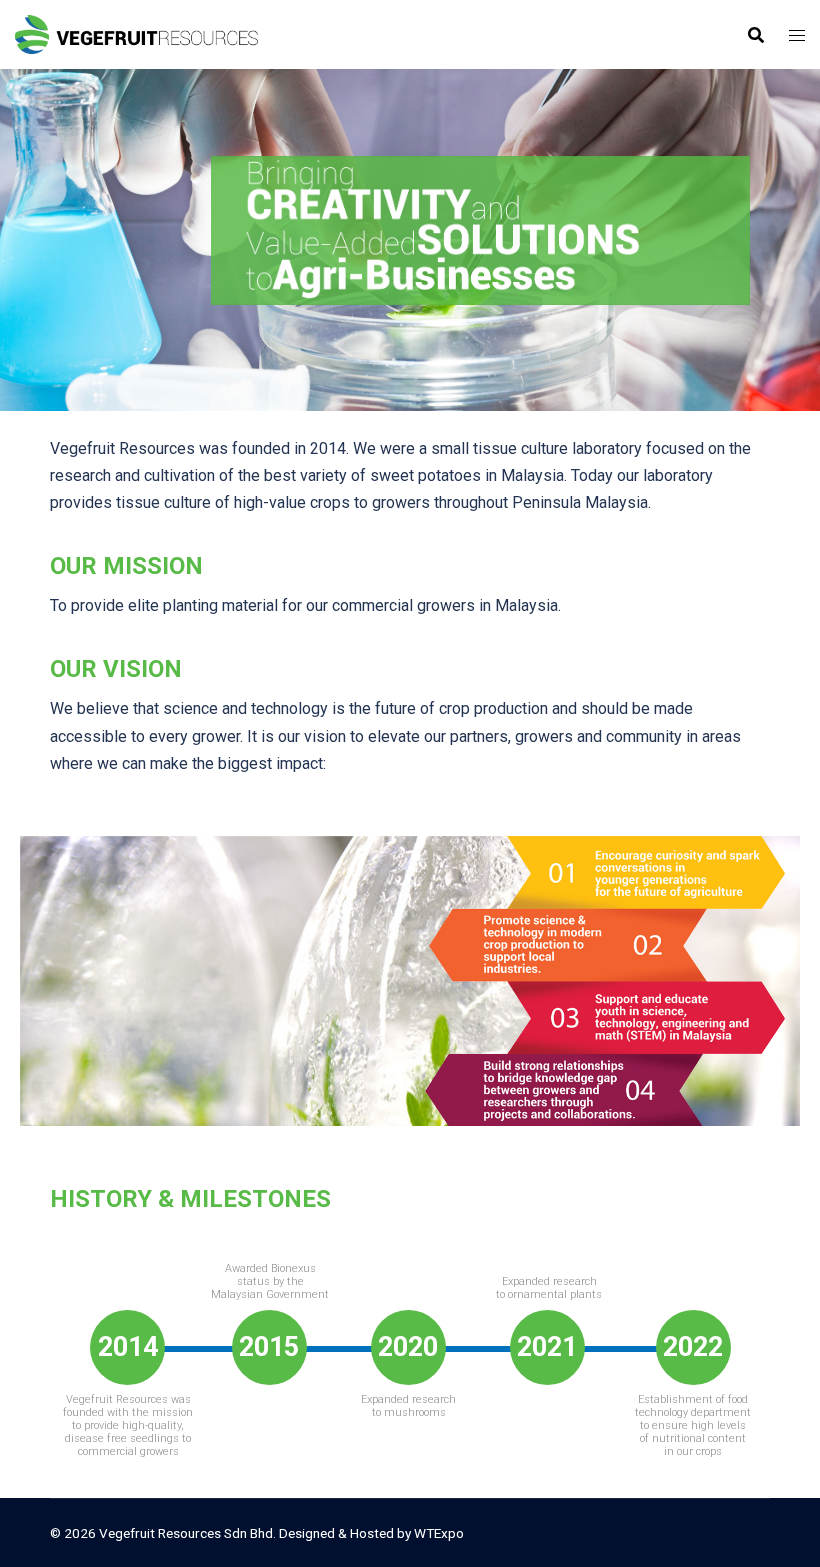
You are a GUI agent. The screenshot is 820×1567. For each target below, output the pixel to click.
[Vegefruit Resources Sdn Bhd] (136, 33)
